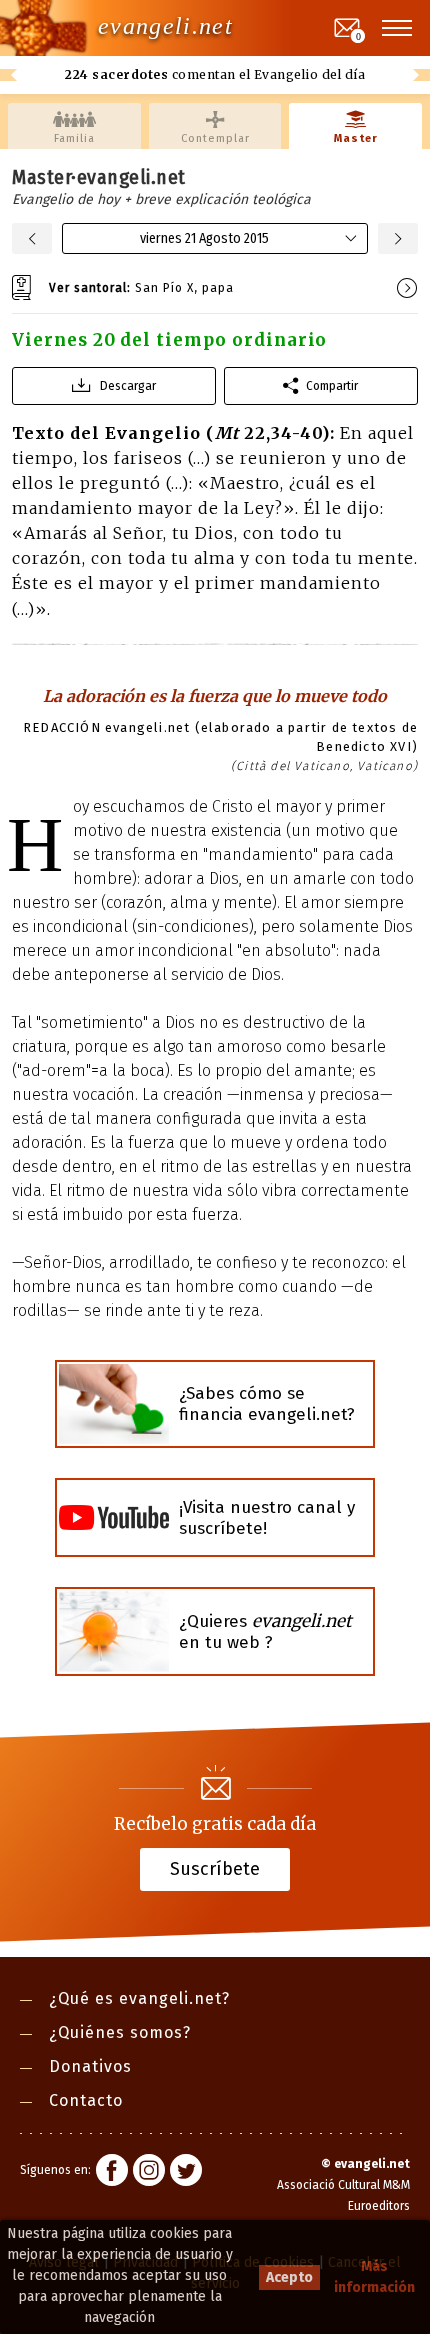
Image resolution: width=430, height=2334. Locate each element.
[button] (398, 28)
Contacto (86, 2100)
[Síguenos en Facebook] (112, 2173)
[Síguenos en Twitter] (186, 2173)
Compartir (332, 385)
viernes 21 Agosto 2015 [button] (204, 238)
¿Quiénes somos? (120, 2032)
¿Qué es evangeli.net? (139, 1998)
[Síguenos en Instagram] (149, 2173)
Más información (374, 2277)
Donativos (90, 2066)
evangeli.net (165, 26)
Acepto (289, 2277)
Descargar (128, 385)
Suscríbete (215, 1868)
